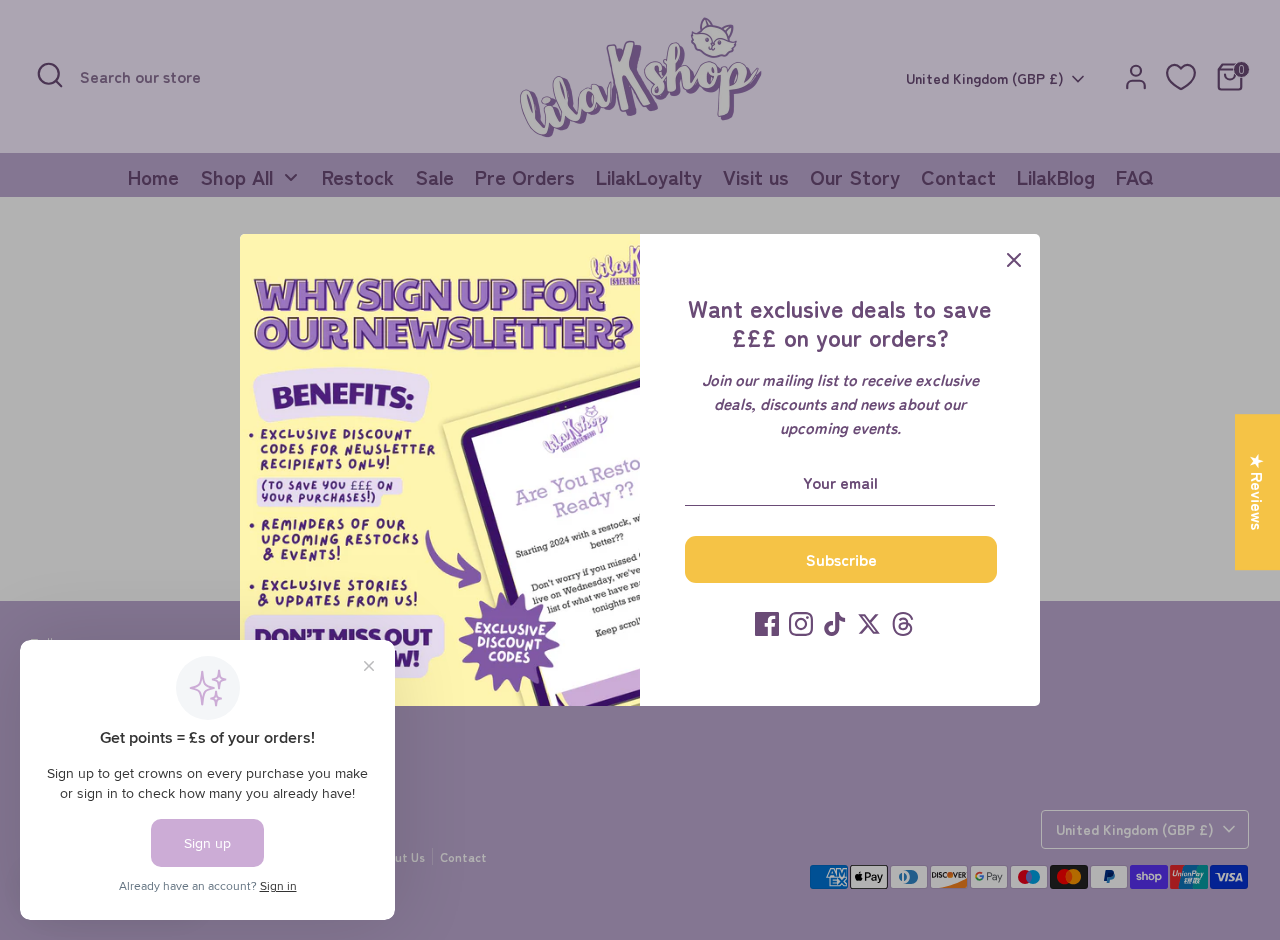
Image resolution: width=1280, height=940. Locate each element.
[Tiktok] (835, 624)
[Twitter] (869, 624)
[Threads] (903, 624)
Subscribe (841, 559)
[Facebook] (767, 624)
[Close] (1014, 260)
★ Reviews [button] (1258, 492)
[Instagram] (801, 624)
